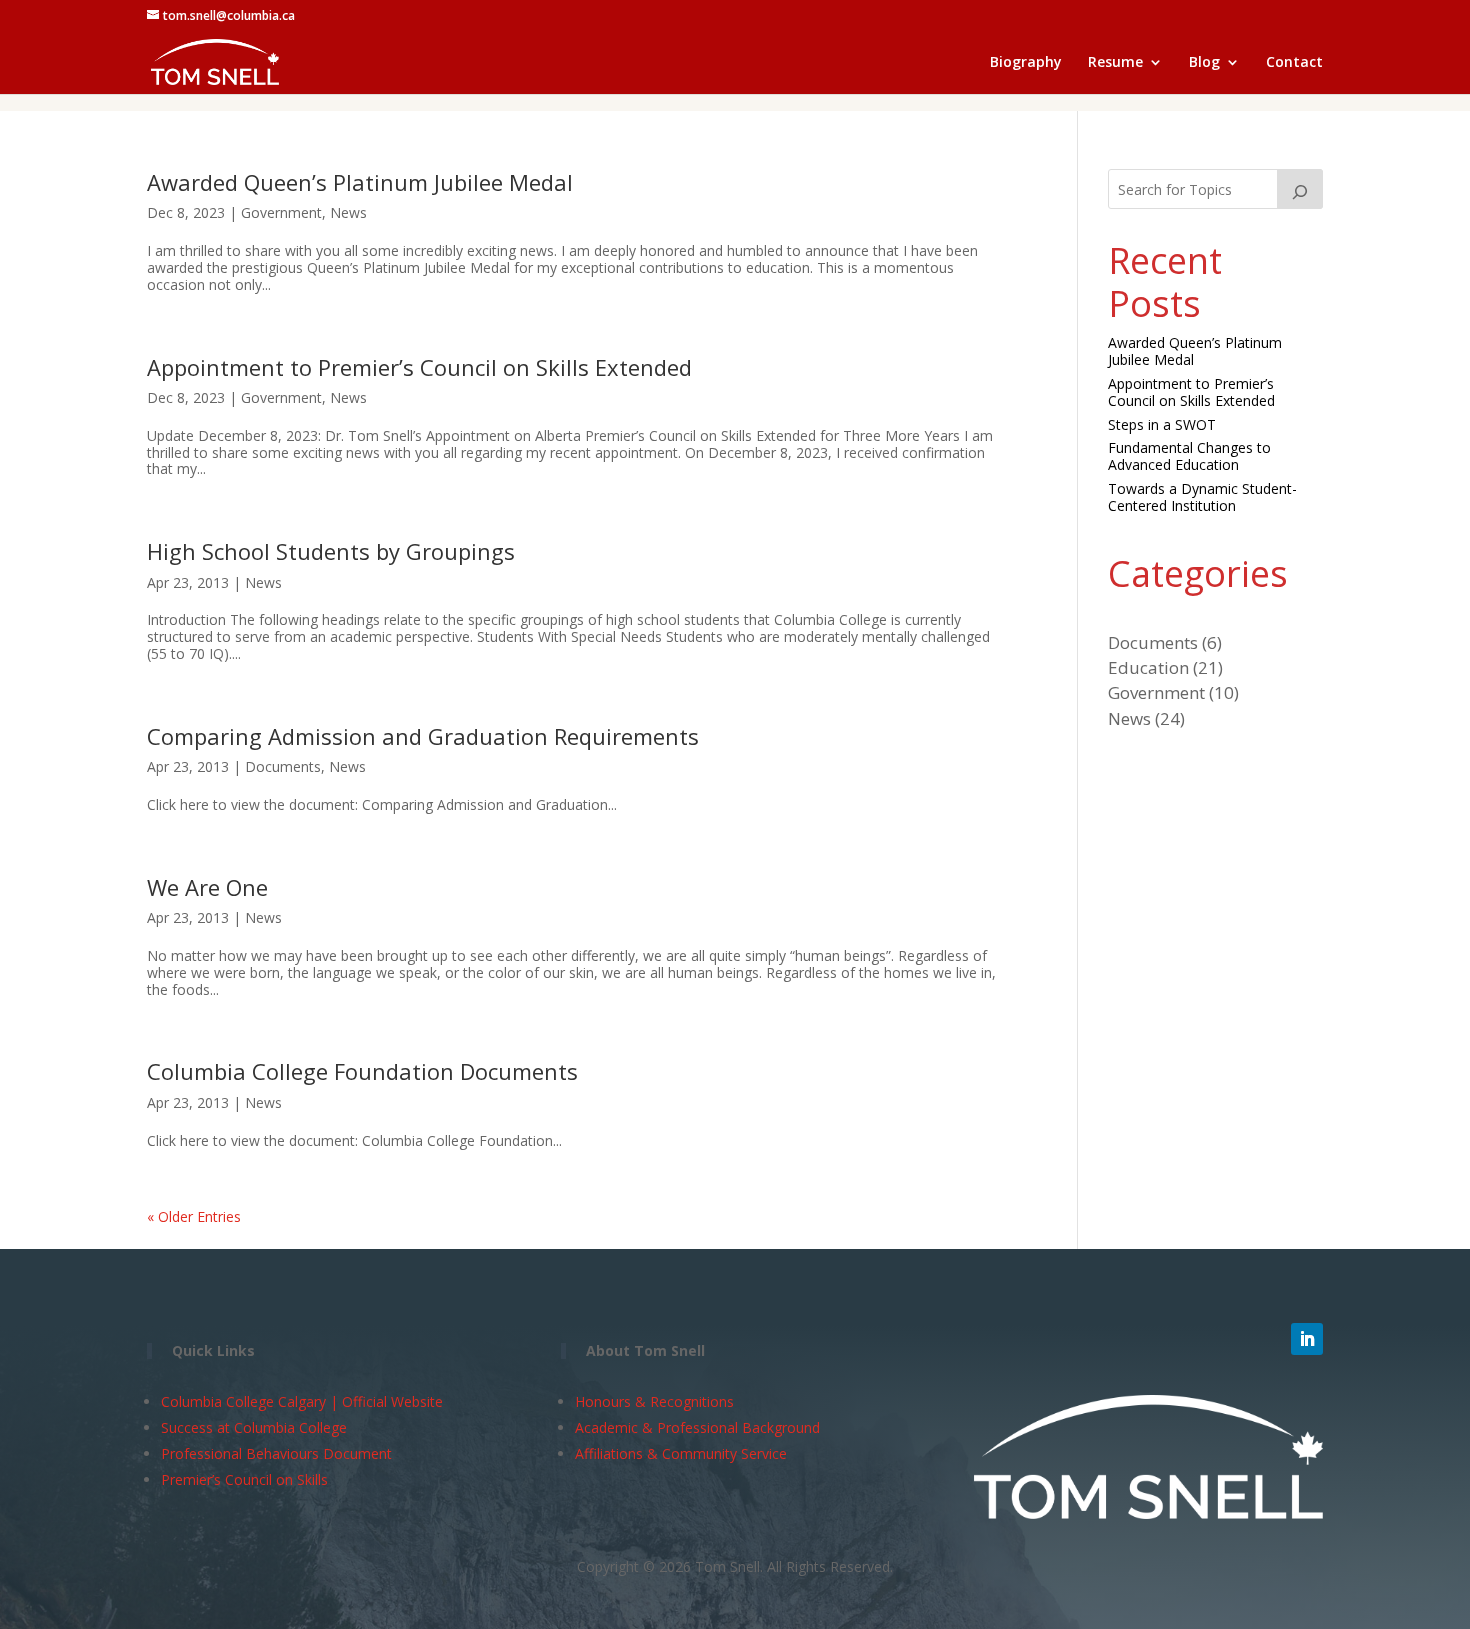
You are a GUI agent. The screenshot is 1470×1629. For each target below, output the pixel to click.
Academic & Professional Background (697, 1427)
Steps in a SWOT (1162, 424)
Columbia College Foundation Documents (362, 1071)
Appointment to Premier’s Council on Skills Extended (419, 367)
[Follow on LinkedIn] (1307, 1339)
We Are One (207, 887)
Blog (1204, 63)
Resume (1115, 63)
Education (1148, 667)
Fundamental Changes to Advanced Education (1189, 456)
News (348, 212)
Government (281, 212)
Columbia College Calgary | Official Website (302, 1401)
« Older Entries (194, 1216)
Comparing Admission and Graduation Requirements (423, 736)
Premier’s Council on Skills (244, 1479)
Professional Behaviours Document (276, 1453)
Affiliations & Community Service (681, 1453)
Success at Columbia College (254, 1427)
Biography (1026, 63)
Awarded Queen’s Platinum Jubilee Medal (360, 182)
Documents (283, 766)
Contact (1294, 63)
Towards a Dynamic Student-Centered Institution (1202, 497)
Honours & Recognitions (654, 1401)
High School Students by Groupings (331, 551)
